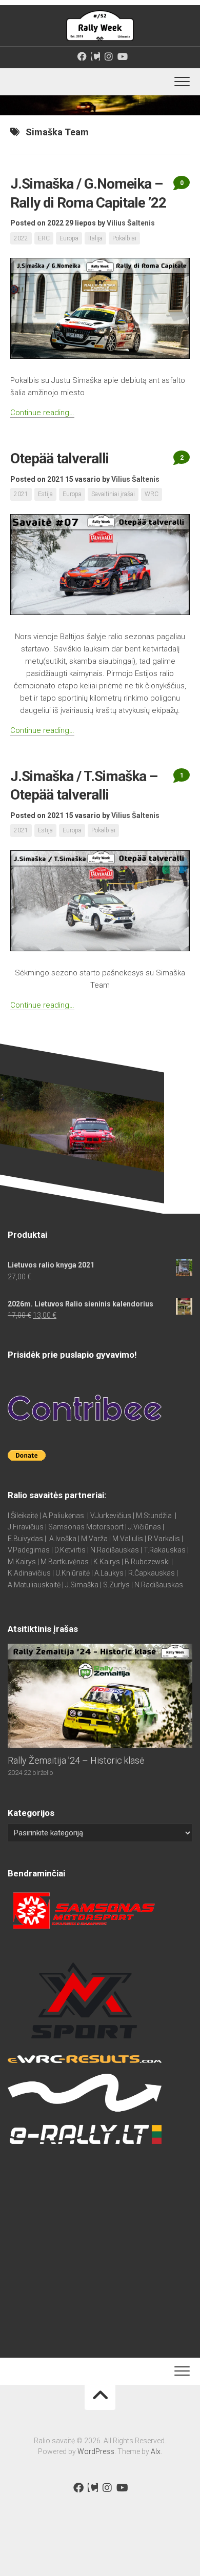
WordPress (96, 2451)
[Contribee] (95, 56)
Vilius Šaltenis (131, 223)
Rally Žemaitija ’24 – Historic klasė (76, 1760)
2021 (21, 494)
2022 (21, 238)
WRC (152, 494)
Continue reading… (42, 413)
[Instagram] (109, 56)
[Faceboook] (82, 56)
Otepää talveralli (59, 458)
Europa (69, 238)
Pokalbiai (124, 238)
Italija (95, 238)
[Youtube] (122, 56)
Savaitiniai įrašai (113, 494)
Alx (156, 2451)
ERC (44, 238)
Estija (45, 494)
